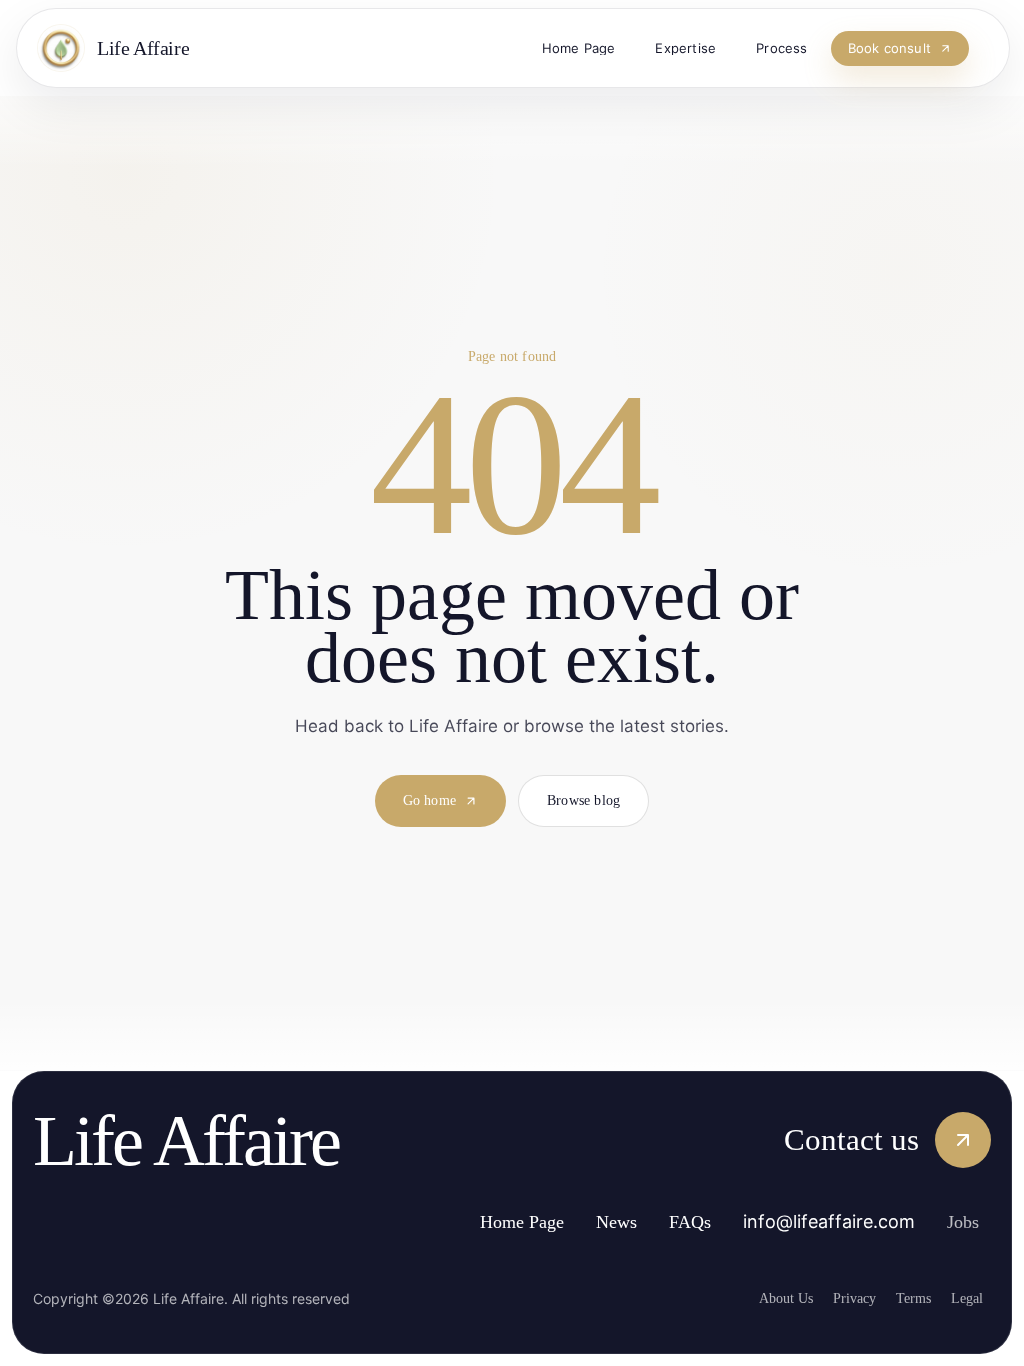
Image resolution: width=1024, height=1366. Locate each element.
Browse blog (590, 802)
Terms (904, 1298)
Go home (423, 802)
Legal (965, 1298)
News (603, 1222)
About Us (761, 1298)
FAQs (681, 1222)
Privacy (837, 1298)
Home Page (495, 1222)
